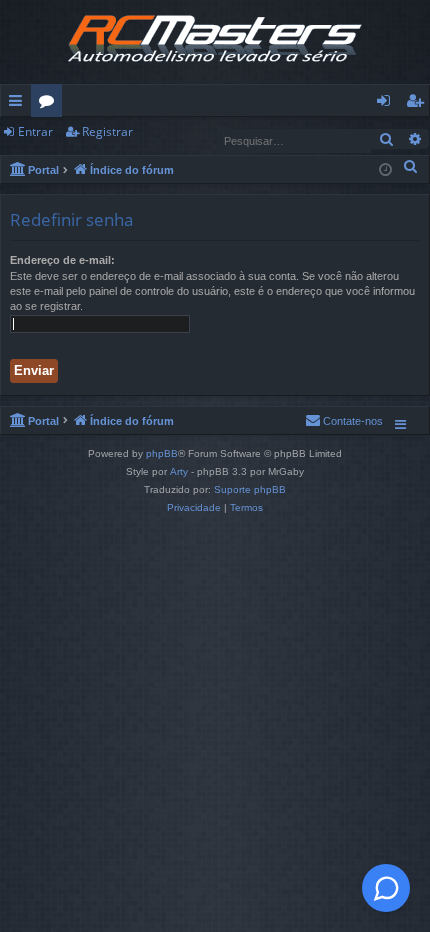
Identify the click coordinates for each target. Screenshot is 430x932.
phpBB (162, 453)
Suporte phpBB (250, 489)
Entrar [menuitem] (388, 104)
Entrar (35, 131)
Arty (179, 471)
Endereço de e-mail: (62, 260)
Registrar (107, 131)
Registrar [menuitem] (419, 104)
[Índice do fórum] (215, 42)
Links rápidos (19, 104)
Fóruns (50, 104)
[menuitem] (411, 166)
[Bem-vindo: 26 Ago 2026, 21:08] (385, 168)
